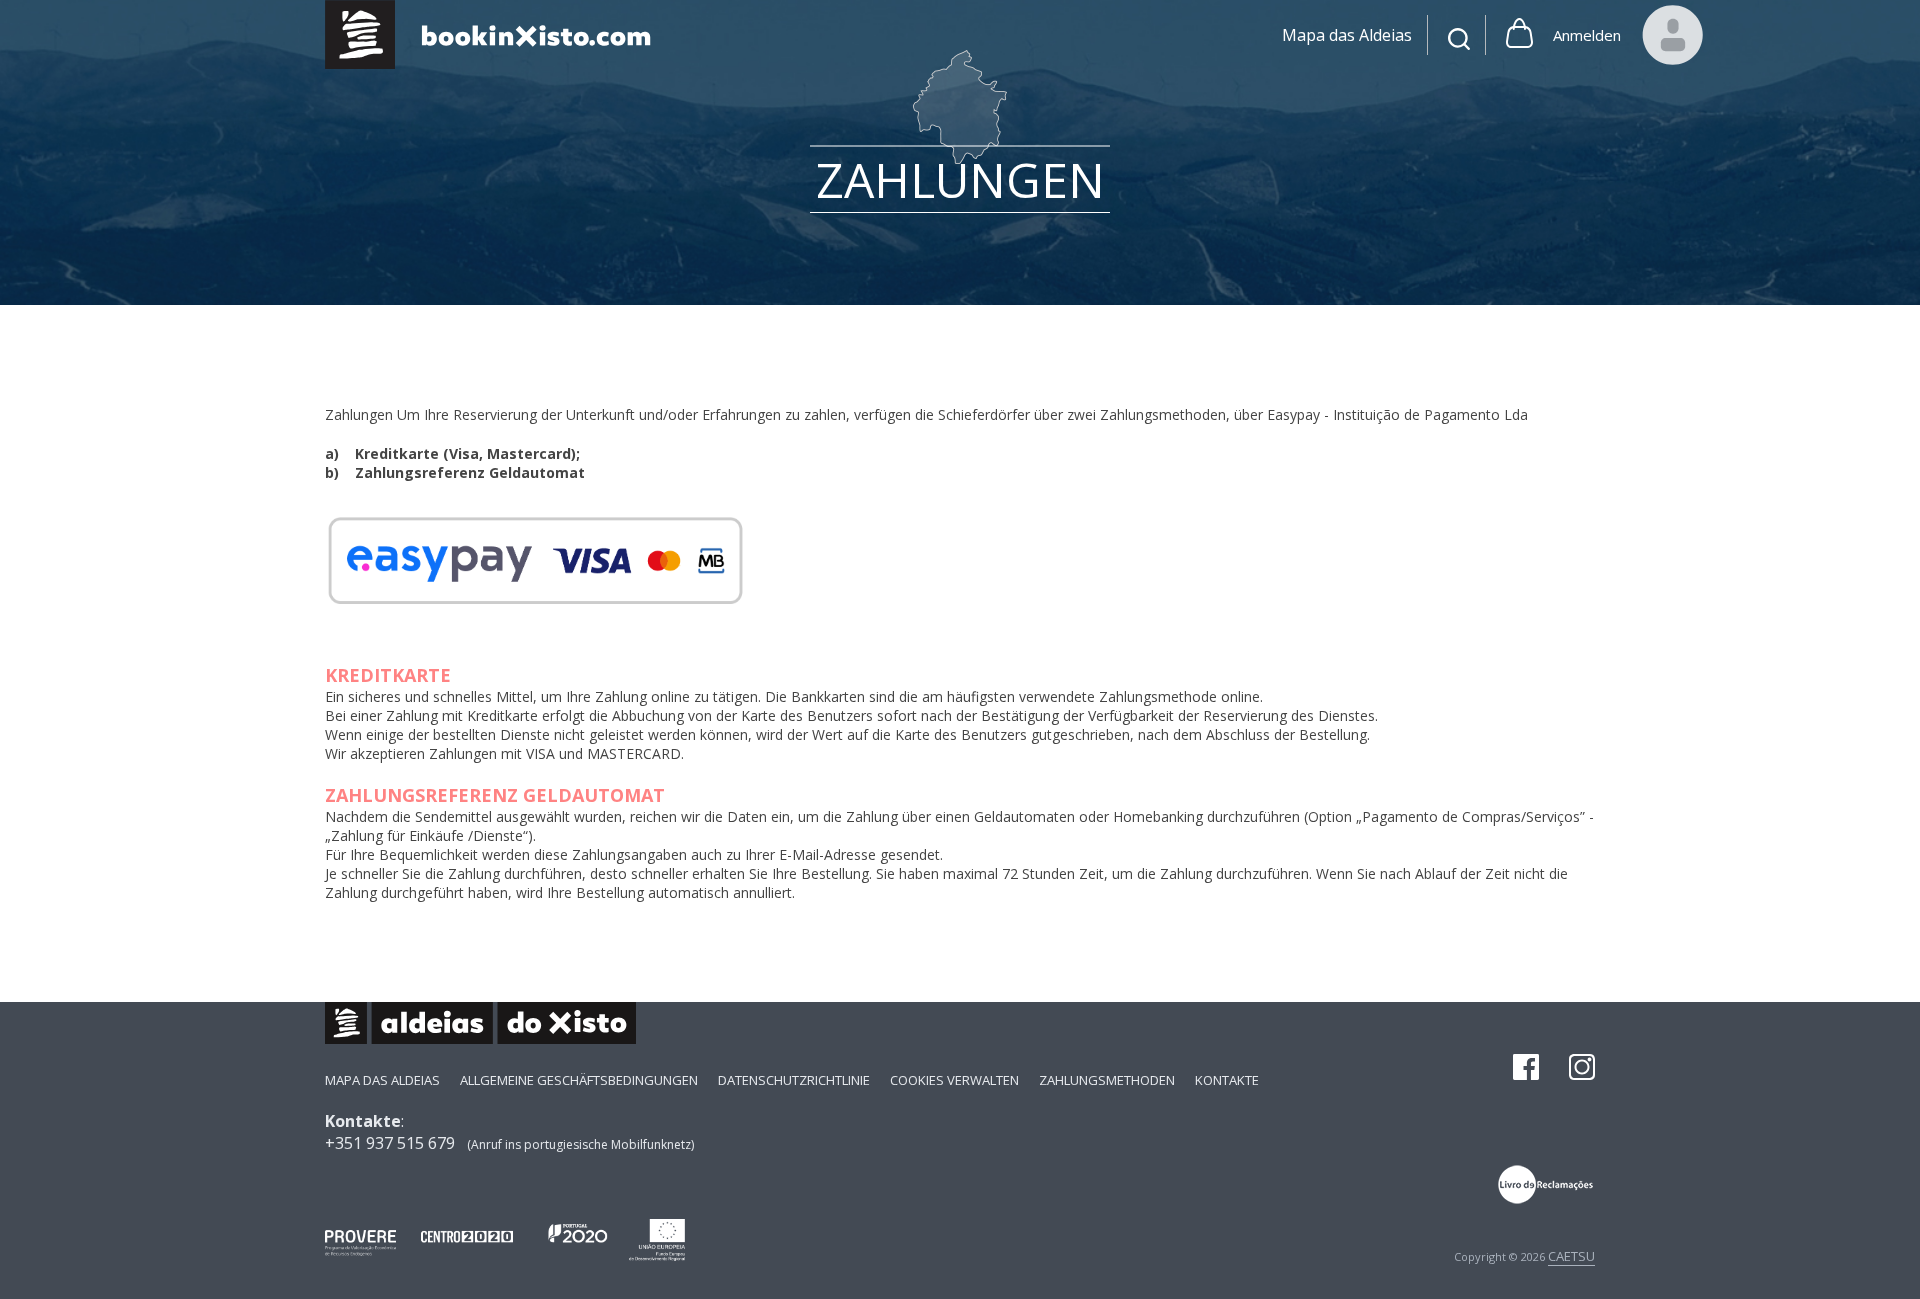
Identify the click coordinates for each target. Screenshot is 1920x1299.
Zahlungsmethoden (1107, 1080)
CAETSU (1571, 1256)
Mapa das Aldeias (382, 1080)
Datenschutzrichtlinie (794, 1080)
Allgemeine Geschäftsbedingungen (579, 1080)
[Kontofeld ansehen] (1673, 35)
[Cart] (1519, 35)
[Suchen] (1459, 41)
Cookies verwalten (954, 1080)
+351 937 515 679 (390, 1143)
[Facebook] (1526, 1069)
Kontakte (1227, 1080)
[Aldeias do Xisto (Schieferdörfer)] (498, 34)
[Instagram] (1582, 1069)
